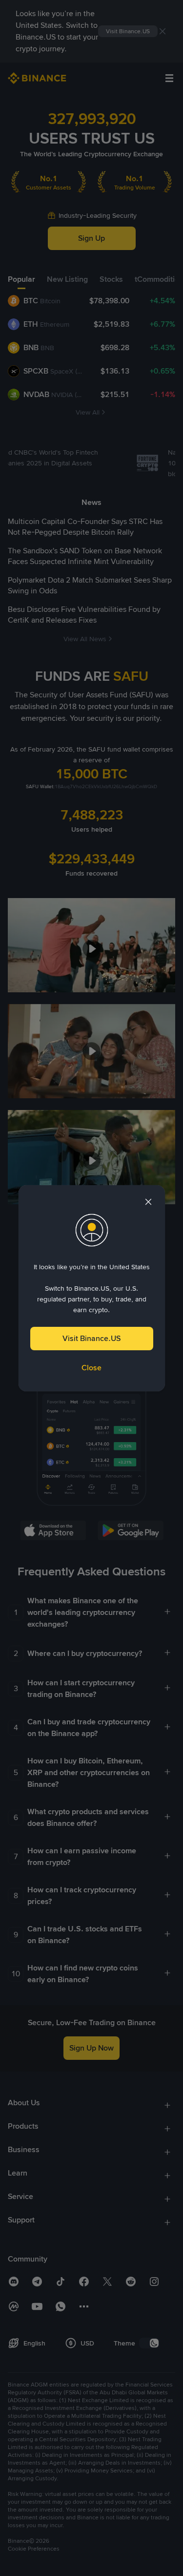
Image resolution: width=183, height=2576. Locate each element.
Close (91, 1368)
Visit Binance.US (91, 1338)
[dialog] (92, 1288)
